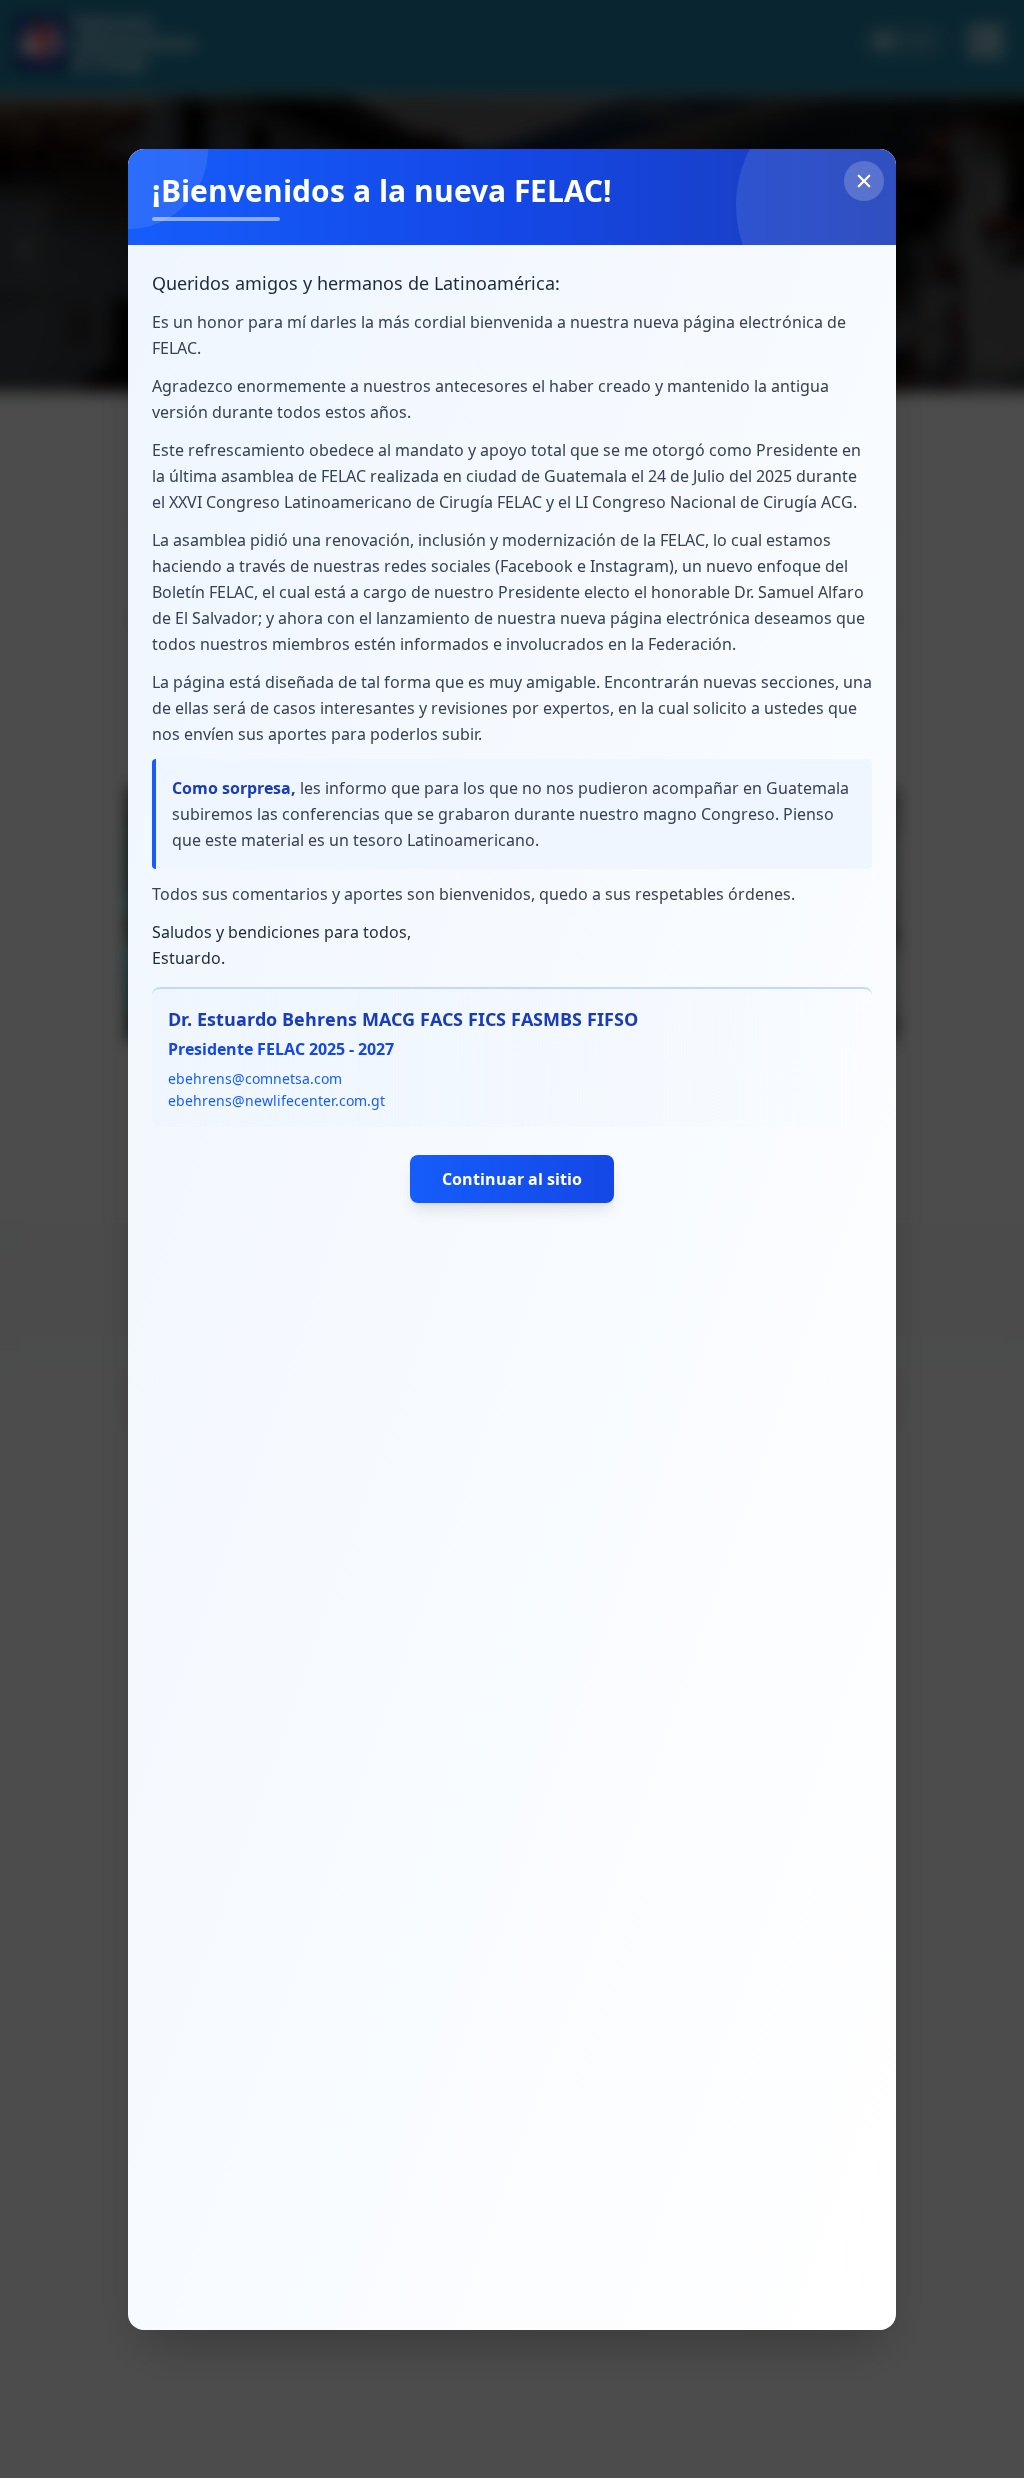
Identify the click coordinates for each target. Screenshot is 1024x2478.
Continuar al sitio (512, 1179)
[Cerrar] (864, 181)
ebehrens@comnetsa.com (255, 1078)
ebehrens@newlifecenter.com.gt (276, 1100)
